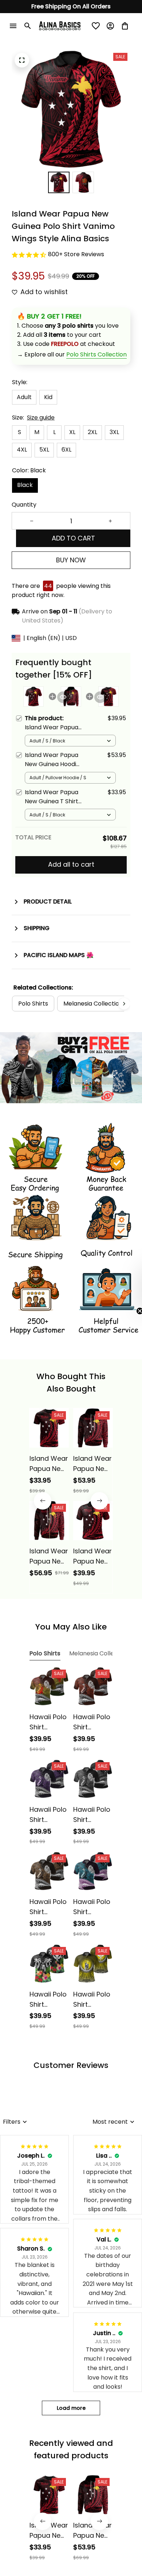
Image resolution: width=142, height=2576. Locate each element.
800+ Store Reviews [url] (76, 254)
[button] (133, 1288)
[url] (96, 355)
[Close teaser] (122, 1311)
